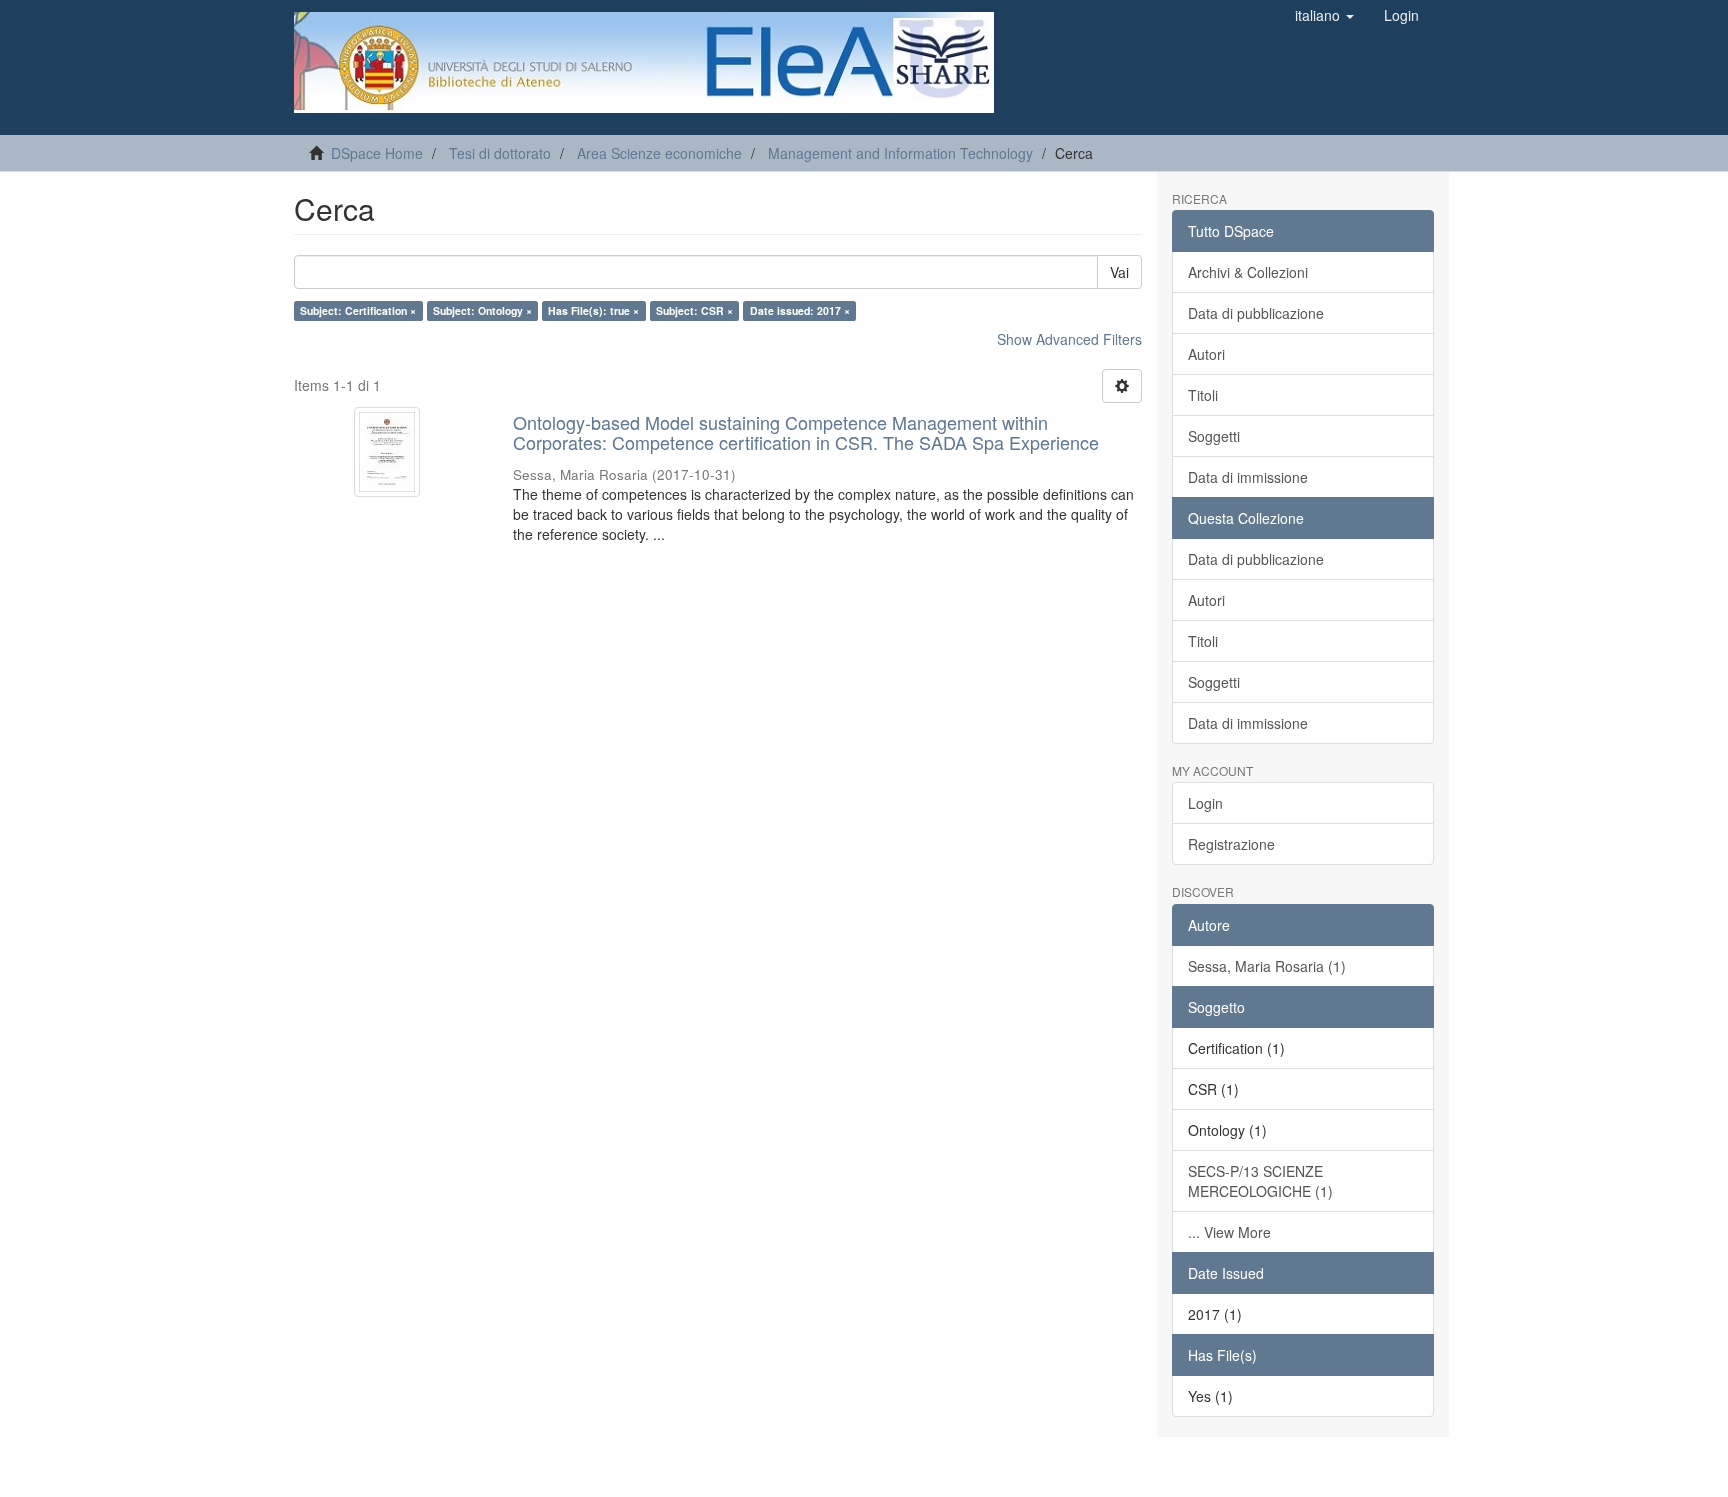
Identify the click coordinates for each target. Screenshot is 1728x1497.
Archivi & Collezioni (1248, 272)
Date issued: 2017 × (800, 310)
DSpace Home (377, 153)
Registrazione (1231, 844)
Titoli (1203, 395)
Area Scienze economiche (659, 153)
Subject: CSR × (694, 310)
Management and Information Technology (900, 153)
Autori (1206, 354)
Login (1205, 803)
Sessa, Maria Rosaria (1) (1267, 966)
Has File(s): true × (593, 310)
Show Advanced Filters (1069, 339)
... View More (1229, 1232)
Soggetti (1214, 436)
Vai (1119, 272)
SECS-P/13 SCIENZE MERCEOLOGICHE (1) (1260, 1181)
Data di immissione (1248, 477)
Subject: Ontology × (482, 310)
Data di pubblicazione (1256, 313)
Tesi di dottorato (500, 153)
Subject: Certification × (358, 310)
